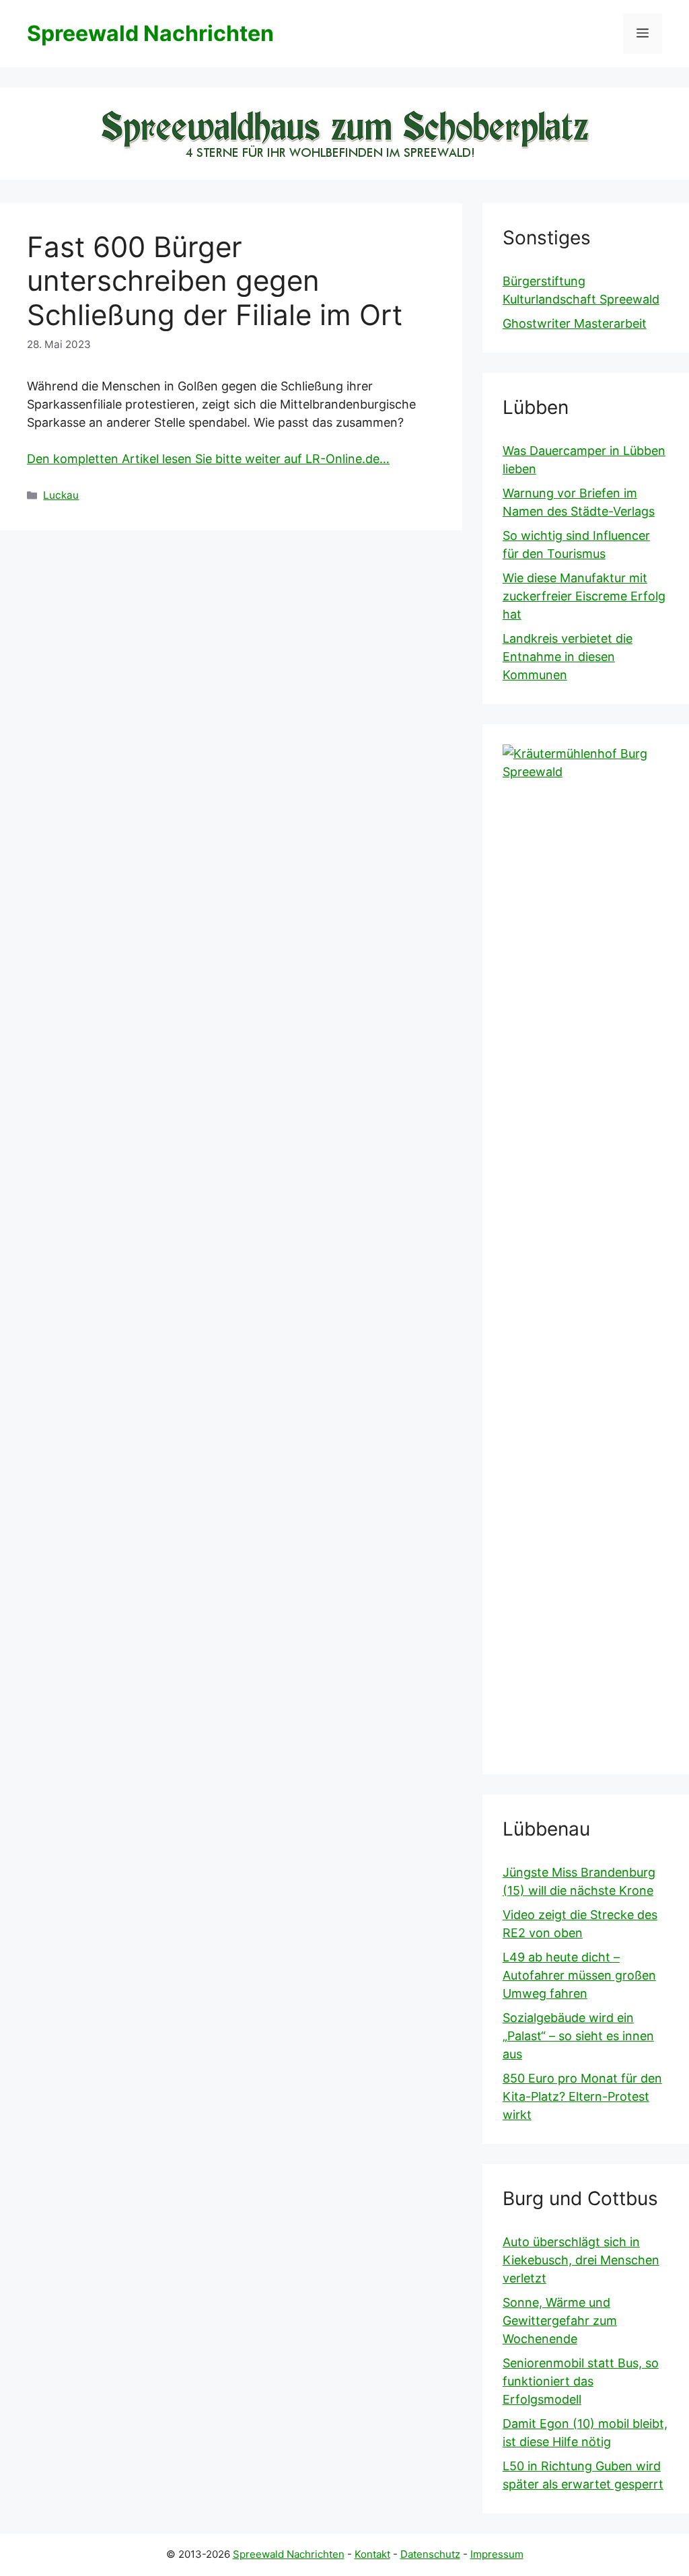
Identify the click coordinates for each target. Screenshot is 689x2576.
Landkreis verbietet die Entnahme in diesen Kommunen (568, 657)
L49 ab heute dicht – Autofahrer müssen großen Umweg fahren (579, 1975)
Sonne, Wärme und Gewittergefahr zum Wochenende (560, 2321)
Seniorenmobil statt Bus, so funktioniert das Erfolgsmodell (581, 2381)
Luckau (61, 495)
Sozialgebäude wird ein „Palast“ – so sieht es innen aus (578, 2036)
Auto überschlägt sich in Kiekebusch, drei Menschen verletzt (581, 2260)
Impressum (497, 2554)
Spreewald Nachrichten (150, 33)
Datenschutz (430, 2554)
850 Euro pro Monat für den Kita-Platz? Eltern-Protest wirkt (582, 2096)
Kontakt (372, 2554)
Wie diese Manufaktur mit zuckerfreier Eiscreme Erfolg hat (584, 596)
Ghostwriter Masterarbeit (575, 323)
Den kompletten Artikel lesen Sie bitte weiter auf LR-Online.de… (208, 459)
